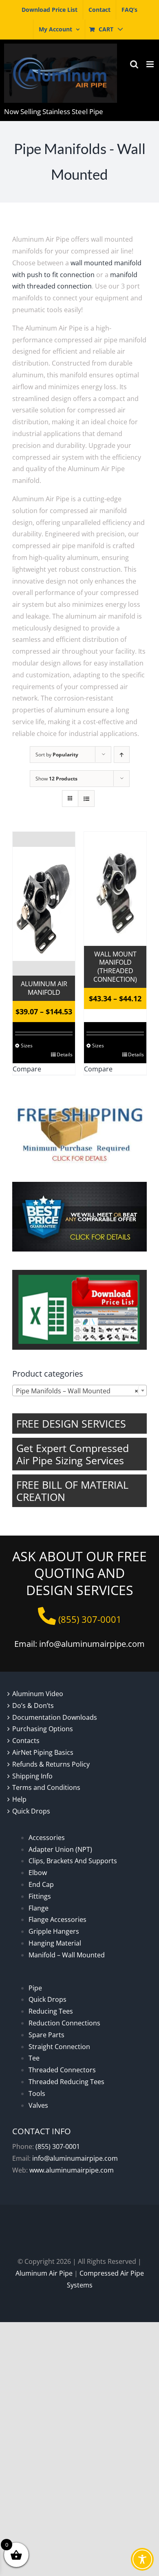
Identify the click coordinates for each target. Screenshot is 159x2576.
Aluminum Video (38, 1694)
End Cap (41, 1884)
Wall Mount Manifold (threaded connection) (115, 967)
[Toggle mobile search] (134, 64)
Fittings (40, 1896)
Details (65, 1054)
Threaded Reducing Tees (66, 2082)
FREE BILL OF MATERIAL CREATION (72, 1491)
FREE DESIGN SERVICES (71, 1424)
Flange (39, 1908)
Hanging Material (55, 1943)
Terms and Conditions (46, 1787)
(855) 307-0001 (58, 2146)
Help (19, 1799)
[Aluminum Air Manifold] (44, 904)
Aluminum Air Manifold (44, 988)
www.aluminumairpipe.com (72, 2170)
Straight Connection (59, 2047)
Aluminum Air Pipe (44, 2273)
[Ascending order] (122, 755)
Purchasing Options (43, 1729)
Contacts (26, 1741)
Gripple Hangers (54, 1931)
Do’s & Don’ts (33, 1706)
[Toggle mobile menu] (151, 64)
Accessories (47, 1838)
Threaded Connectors (62, 2070)
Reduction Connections (64, 2023)
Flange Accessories (57, 1919)
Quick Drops (31, 1811)
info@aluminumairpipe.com (75, 2158)
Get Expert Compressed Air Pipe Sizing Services (73, 1454)
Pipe (35, 1988)
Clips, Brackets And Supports (73, 1861)
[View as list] (86, 799)
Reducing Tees (51, 2011)
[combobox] (79, 1390)
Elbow (38, 1873)
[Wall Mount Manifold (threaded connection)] (115, 889)
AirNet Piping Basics (43, 1752)
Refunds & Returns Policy (51, 1764)
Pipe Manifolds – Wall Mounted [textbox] (77, 1391)
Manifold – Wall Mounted (67, 1955)
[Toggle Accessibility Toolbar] (142, 2559)
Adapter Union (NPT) (60, 1849)
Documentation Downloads (55, 1717)
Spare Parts (46, 2035)
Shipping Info (32, 1776)
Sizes (27, 1046)
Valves (38, 2105)
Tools (37, 2093)
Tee (34, 2058)
